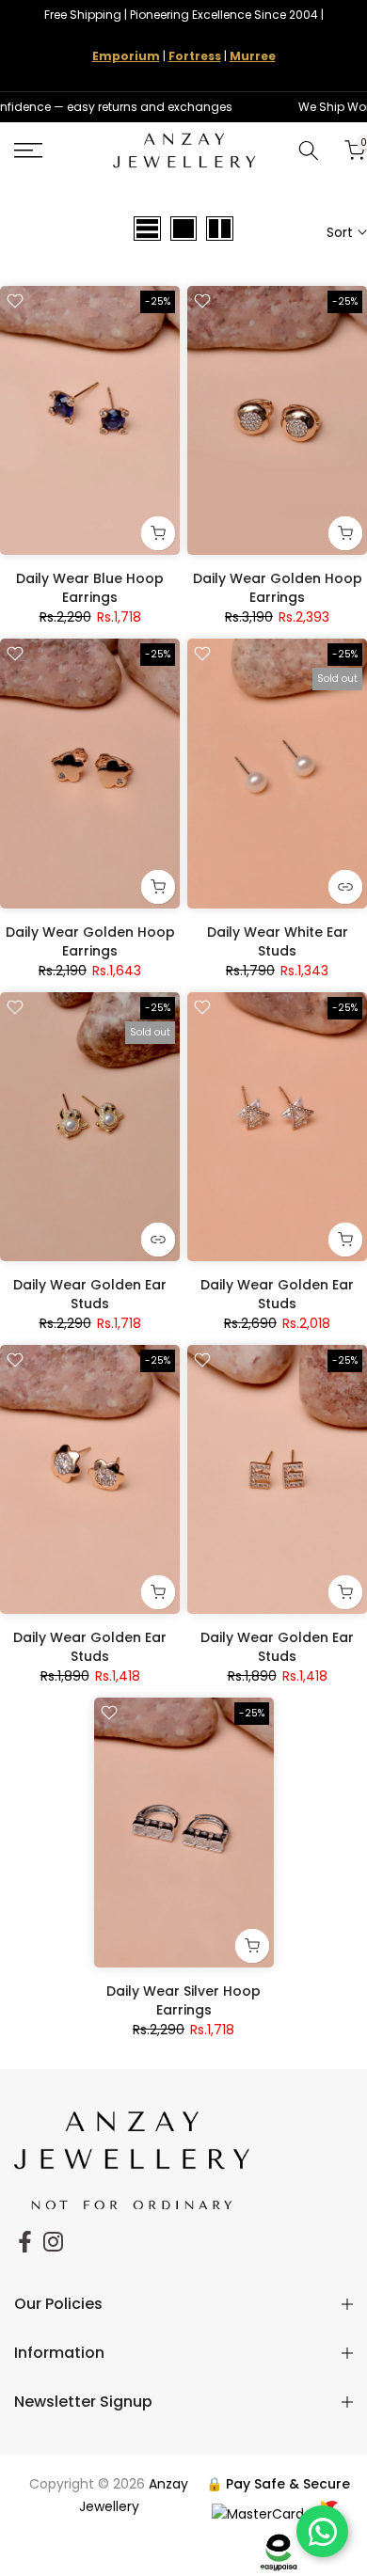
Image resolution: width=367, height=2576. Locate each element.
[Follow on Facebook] (25, 2242)
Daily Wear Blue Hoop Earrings (90, 588)
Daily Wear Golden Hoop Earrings (278, 588)
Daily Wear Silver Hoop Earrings (183, 2000)
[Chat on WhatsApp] (322, 2531)
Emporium (126, 56)
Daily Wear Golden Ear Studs (90, 1294)
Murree (253, 56)
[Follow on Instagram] (53, 2242)
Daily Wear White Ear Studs (278, 941)
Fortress (195, 56)
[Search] (309, 150)
